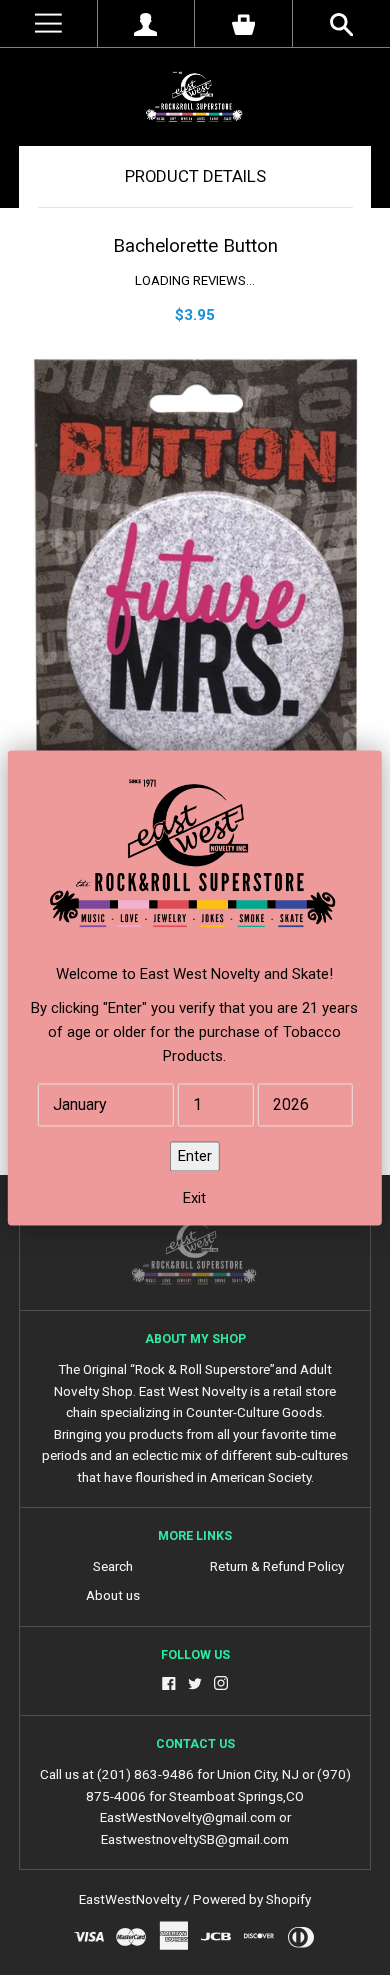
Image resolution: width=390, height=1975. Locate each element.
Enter (195, 1156)
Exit (194, 1198)
